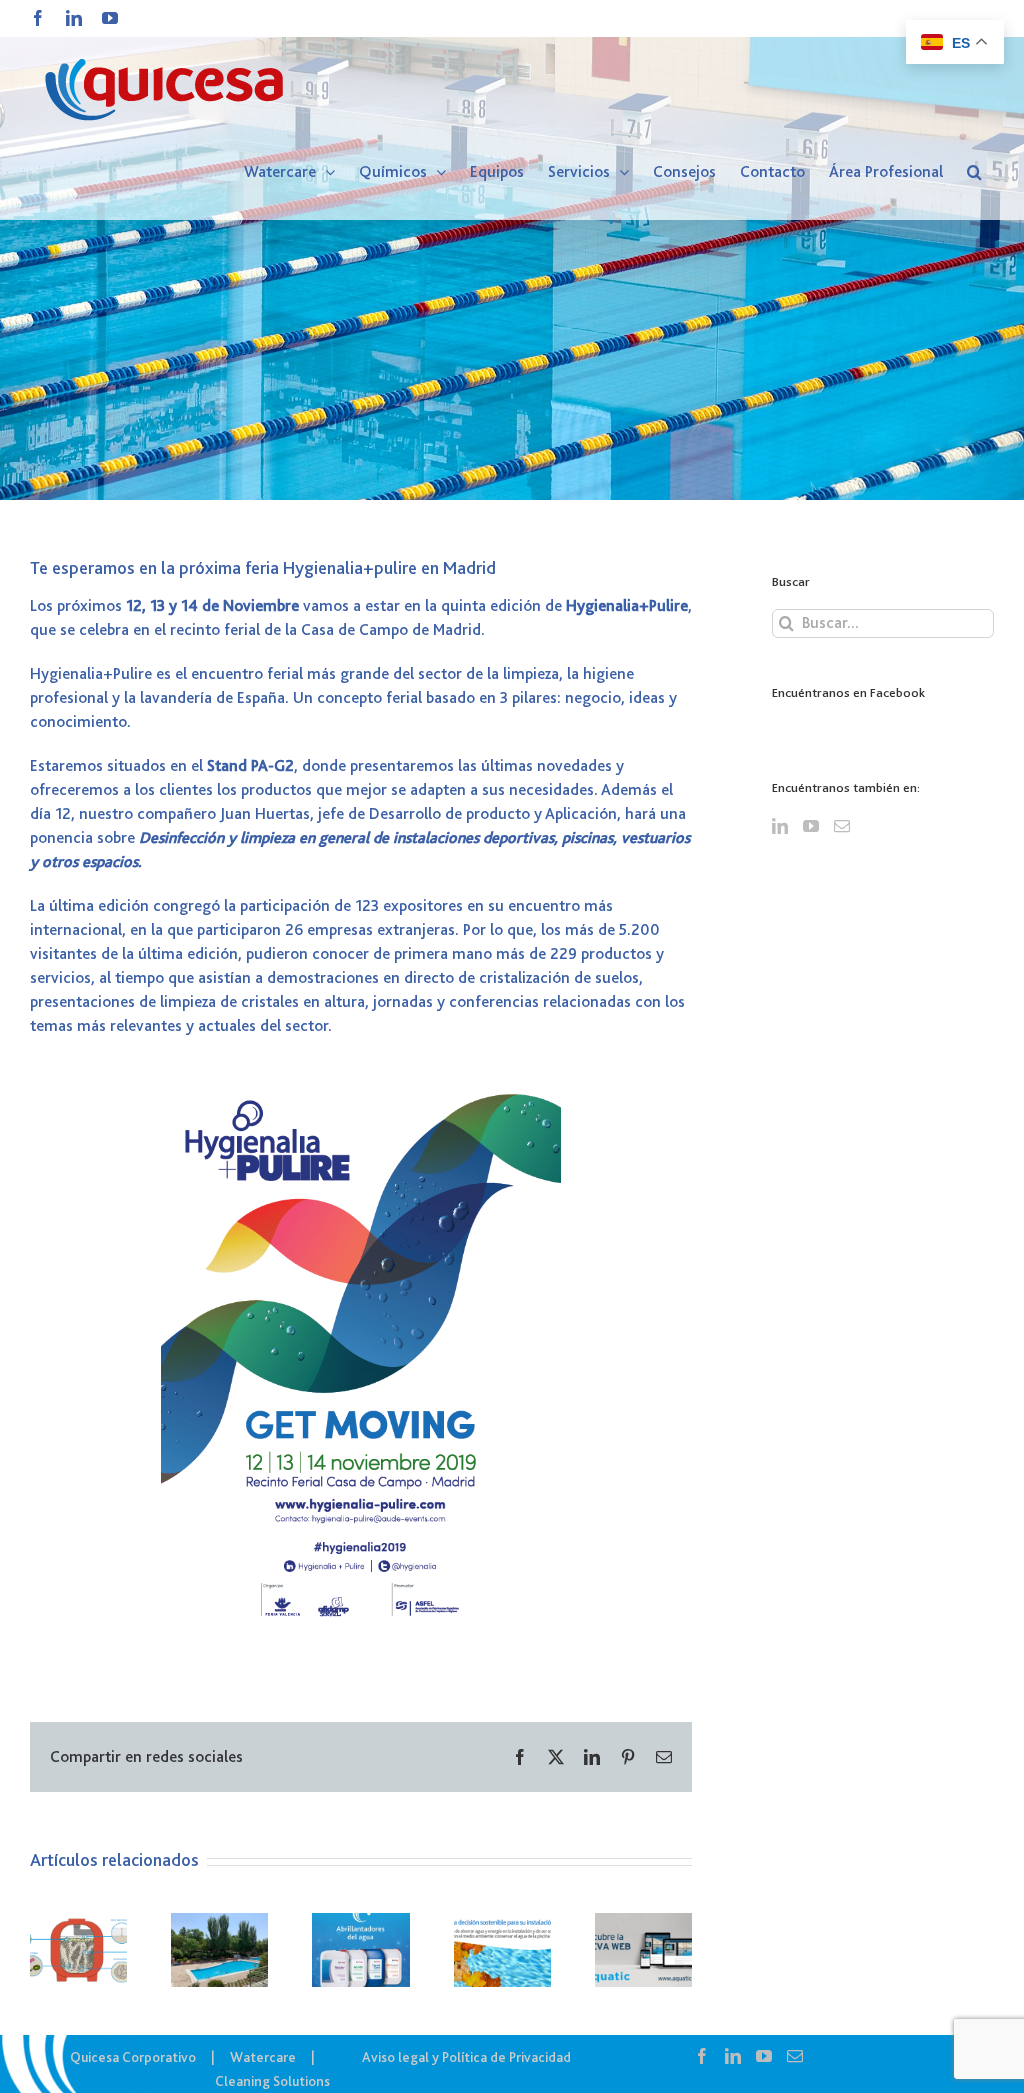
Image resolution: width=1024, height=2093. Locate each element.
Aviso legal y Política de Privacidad (466, 2057)
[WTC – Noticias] (512, 250)
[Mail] (842, 826)
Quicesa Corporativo (133, 2057)
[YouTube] (811, 826)
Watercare (263, 2057)
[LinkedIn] (780, 826)
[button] (974, 172)
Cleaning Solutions (272, 2081)
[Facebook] (702, 2056)
